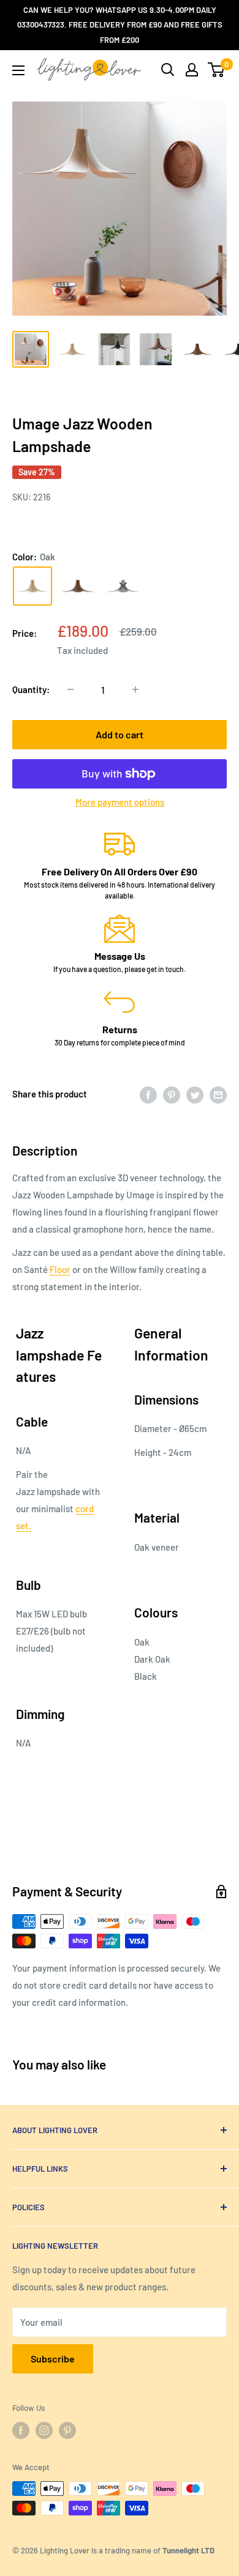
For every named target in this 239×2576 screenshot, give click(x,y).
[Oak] (32, 586)
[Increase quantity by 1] (135, 689)
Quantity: (31, 689)
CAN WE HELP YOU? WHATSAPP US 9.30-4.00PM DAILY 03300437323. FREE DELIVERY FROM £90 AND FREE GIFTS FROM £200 (120, 25)
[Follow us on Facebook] (21, 2430)
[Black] (123, 586)
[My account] (192, 70)
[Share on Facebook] (148, 1094)
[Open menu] (18, 70)
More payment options (120, 802)
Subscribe (53, 2359)
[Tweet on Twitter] (195, 1094)
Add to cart (120, 734)
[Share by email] (218, 1094)
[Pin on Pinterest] (172, 1094)
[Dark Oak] (78, 586)
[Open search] (168, 70)
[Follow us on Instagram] (44, 2430)
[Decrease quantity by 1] (70, 689)
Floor (60, 1269)
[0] (217, 70)
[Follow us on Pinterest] (67, 2430)
